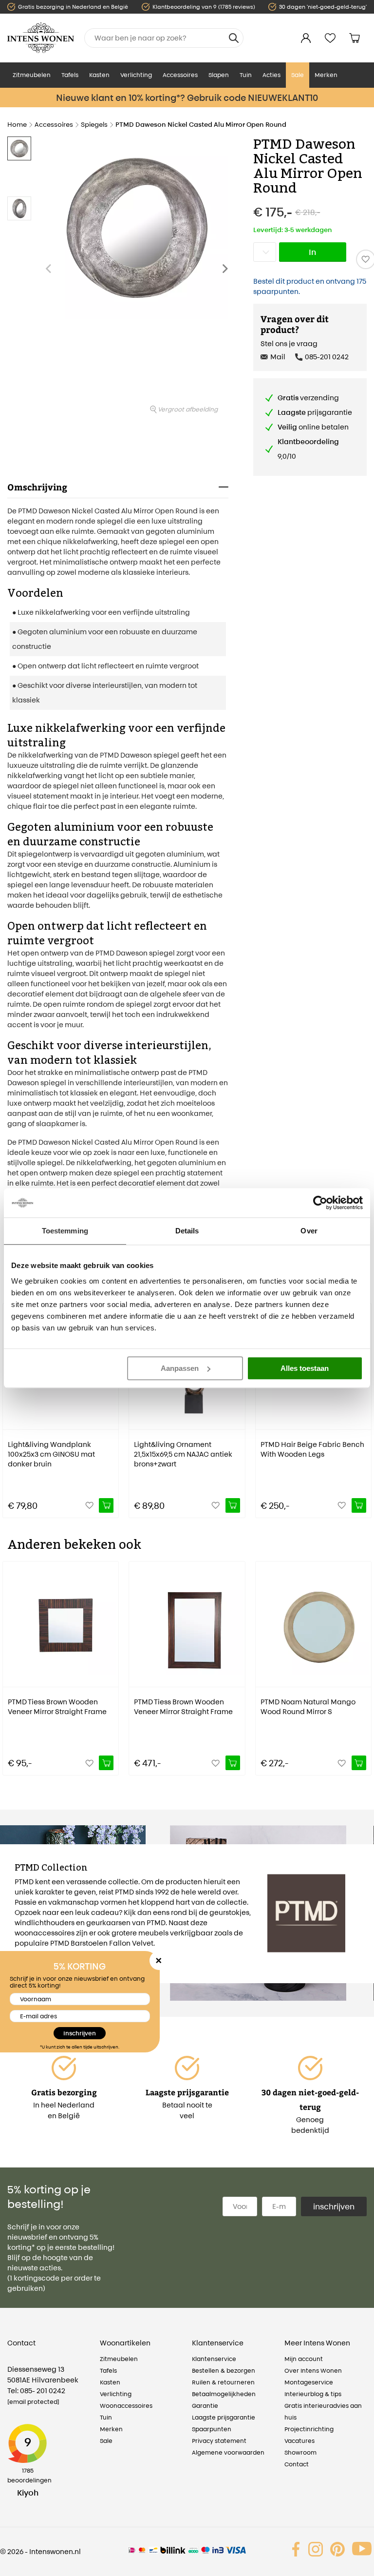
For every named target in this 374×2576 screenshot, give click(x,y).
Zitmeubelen (32, 75)
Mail (278, 357)
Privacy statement (219, 2441)
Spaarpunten (212, 2429)
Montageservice (309, 2382)
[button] (228, 273)
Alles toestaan (305, 1368)
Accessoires (180, 75)
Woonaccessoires (126, 2406)
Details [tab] (187, 1231)
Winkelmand (355, 38)
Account (306, 38)
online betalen (313, 427)
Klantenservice (214, 2359)
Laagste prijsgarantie (224, 2417)
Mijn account (304, 2359)
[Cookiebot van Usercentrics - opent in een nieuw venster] (320, 1203)
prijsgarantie (315, 412)
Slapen (219, 75)
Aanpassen (180, 1368)
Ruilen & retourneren (223, 2382)
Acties (271, 75)
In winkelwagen (317, 254)
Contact (297, 2464)
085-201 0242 (327, 357)
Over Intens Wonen (313, 2371)
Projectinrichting (309, 2429)
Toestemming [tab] (65, 1231)
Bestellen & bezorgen (224, 2371)
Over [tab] (309, 1231)
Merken (326, 75)
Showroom (300, 2452)
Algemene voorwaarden (228, 2452)
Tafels (70, 75)
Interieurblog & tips (313, 2394)
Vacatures (299, 2441)
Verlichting (136, 75)
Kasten (99, 75)
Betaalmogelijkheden (224, 2394)
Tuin (246, 75)
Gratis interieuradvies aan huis (323, 2411)
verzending (308, 398)
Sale (298, 75)
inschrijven (334, 2206)
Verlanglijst (330, 38)
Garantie (205, 2406)
